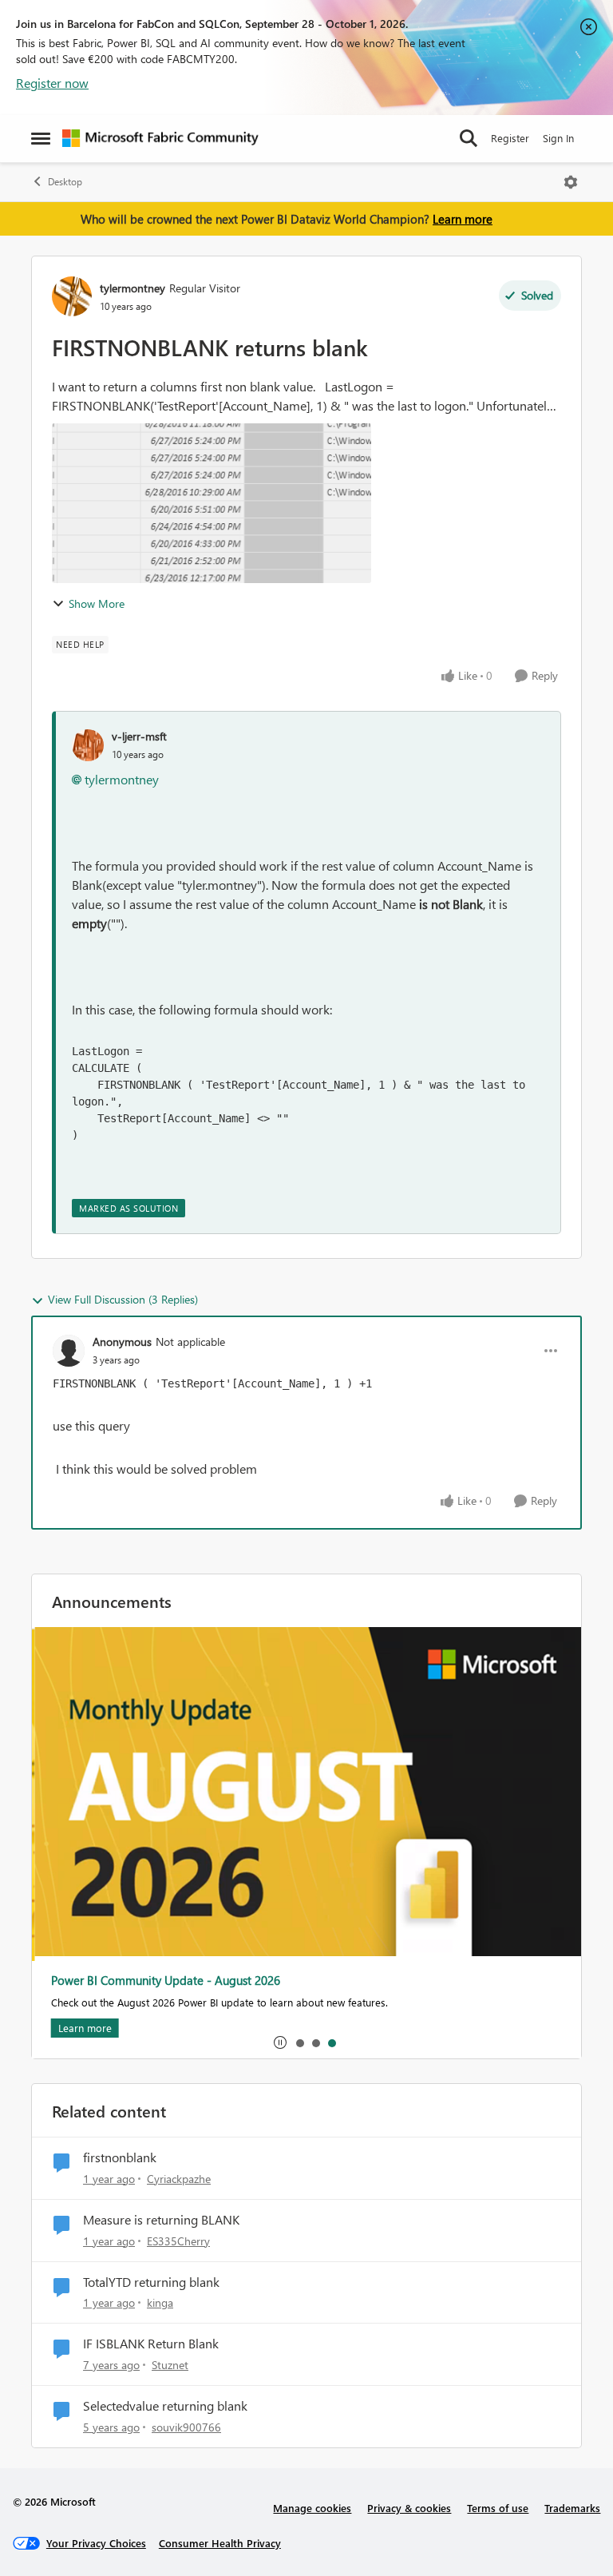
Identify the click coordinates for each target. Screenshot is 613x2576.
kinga (160, 2302)
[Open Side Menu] (41, 138)
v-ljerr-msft (139, 736)
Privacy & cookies (409, 2508)
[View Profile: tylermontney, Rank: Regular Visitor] (72, 296)
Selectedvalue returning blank (165, 2406)
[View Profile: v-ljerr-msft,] (88, 745)
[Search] (469, 138)
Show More (97, 603)
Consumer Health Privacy (220, 2543)
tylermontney (132, 288)
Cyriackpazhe (179, 2179)
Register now (52, 83)
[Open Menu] (571, 182)
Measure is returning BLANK (161, 2220)
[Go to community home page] (160, 138)
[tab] (299, 2042)
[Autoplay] (280, 2042)
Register (510, 138)
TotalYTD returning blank (151, 2282)
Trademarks (572, 2508)
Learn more (463, 219)
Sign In (558, 138)
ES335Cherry (178, 2241)
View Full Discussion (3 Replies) (123, 1299)
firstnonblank (120, 2157)
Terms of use (498, 2508)
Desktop (65, 182)
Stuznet (170, 2365)
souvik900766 (186, 2427)
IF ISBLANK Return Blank (151, 2344)
